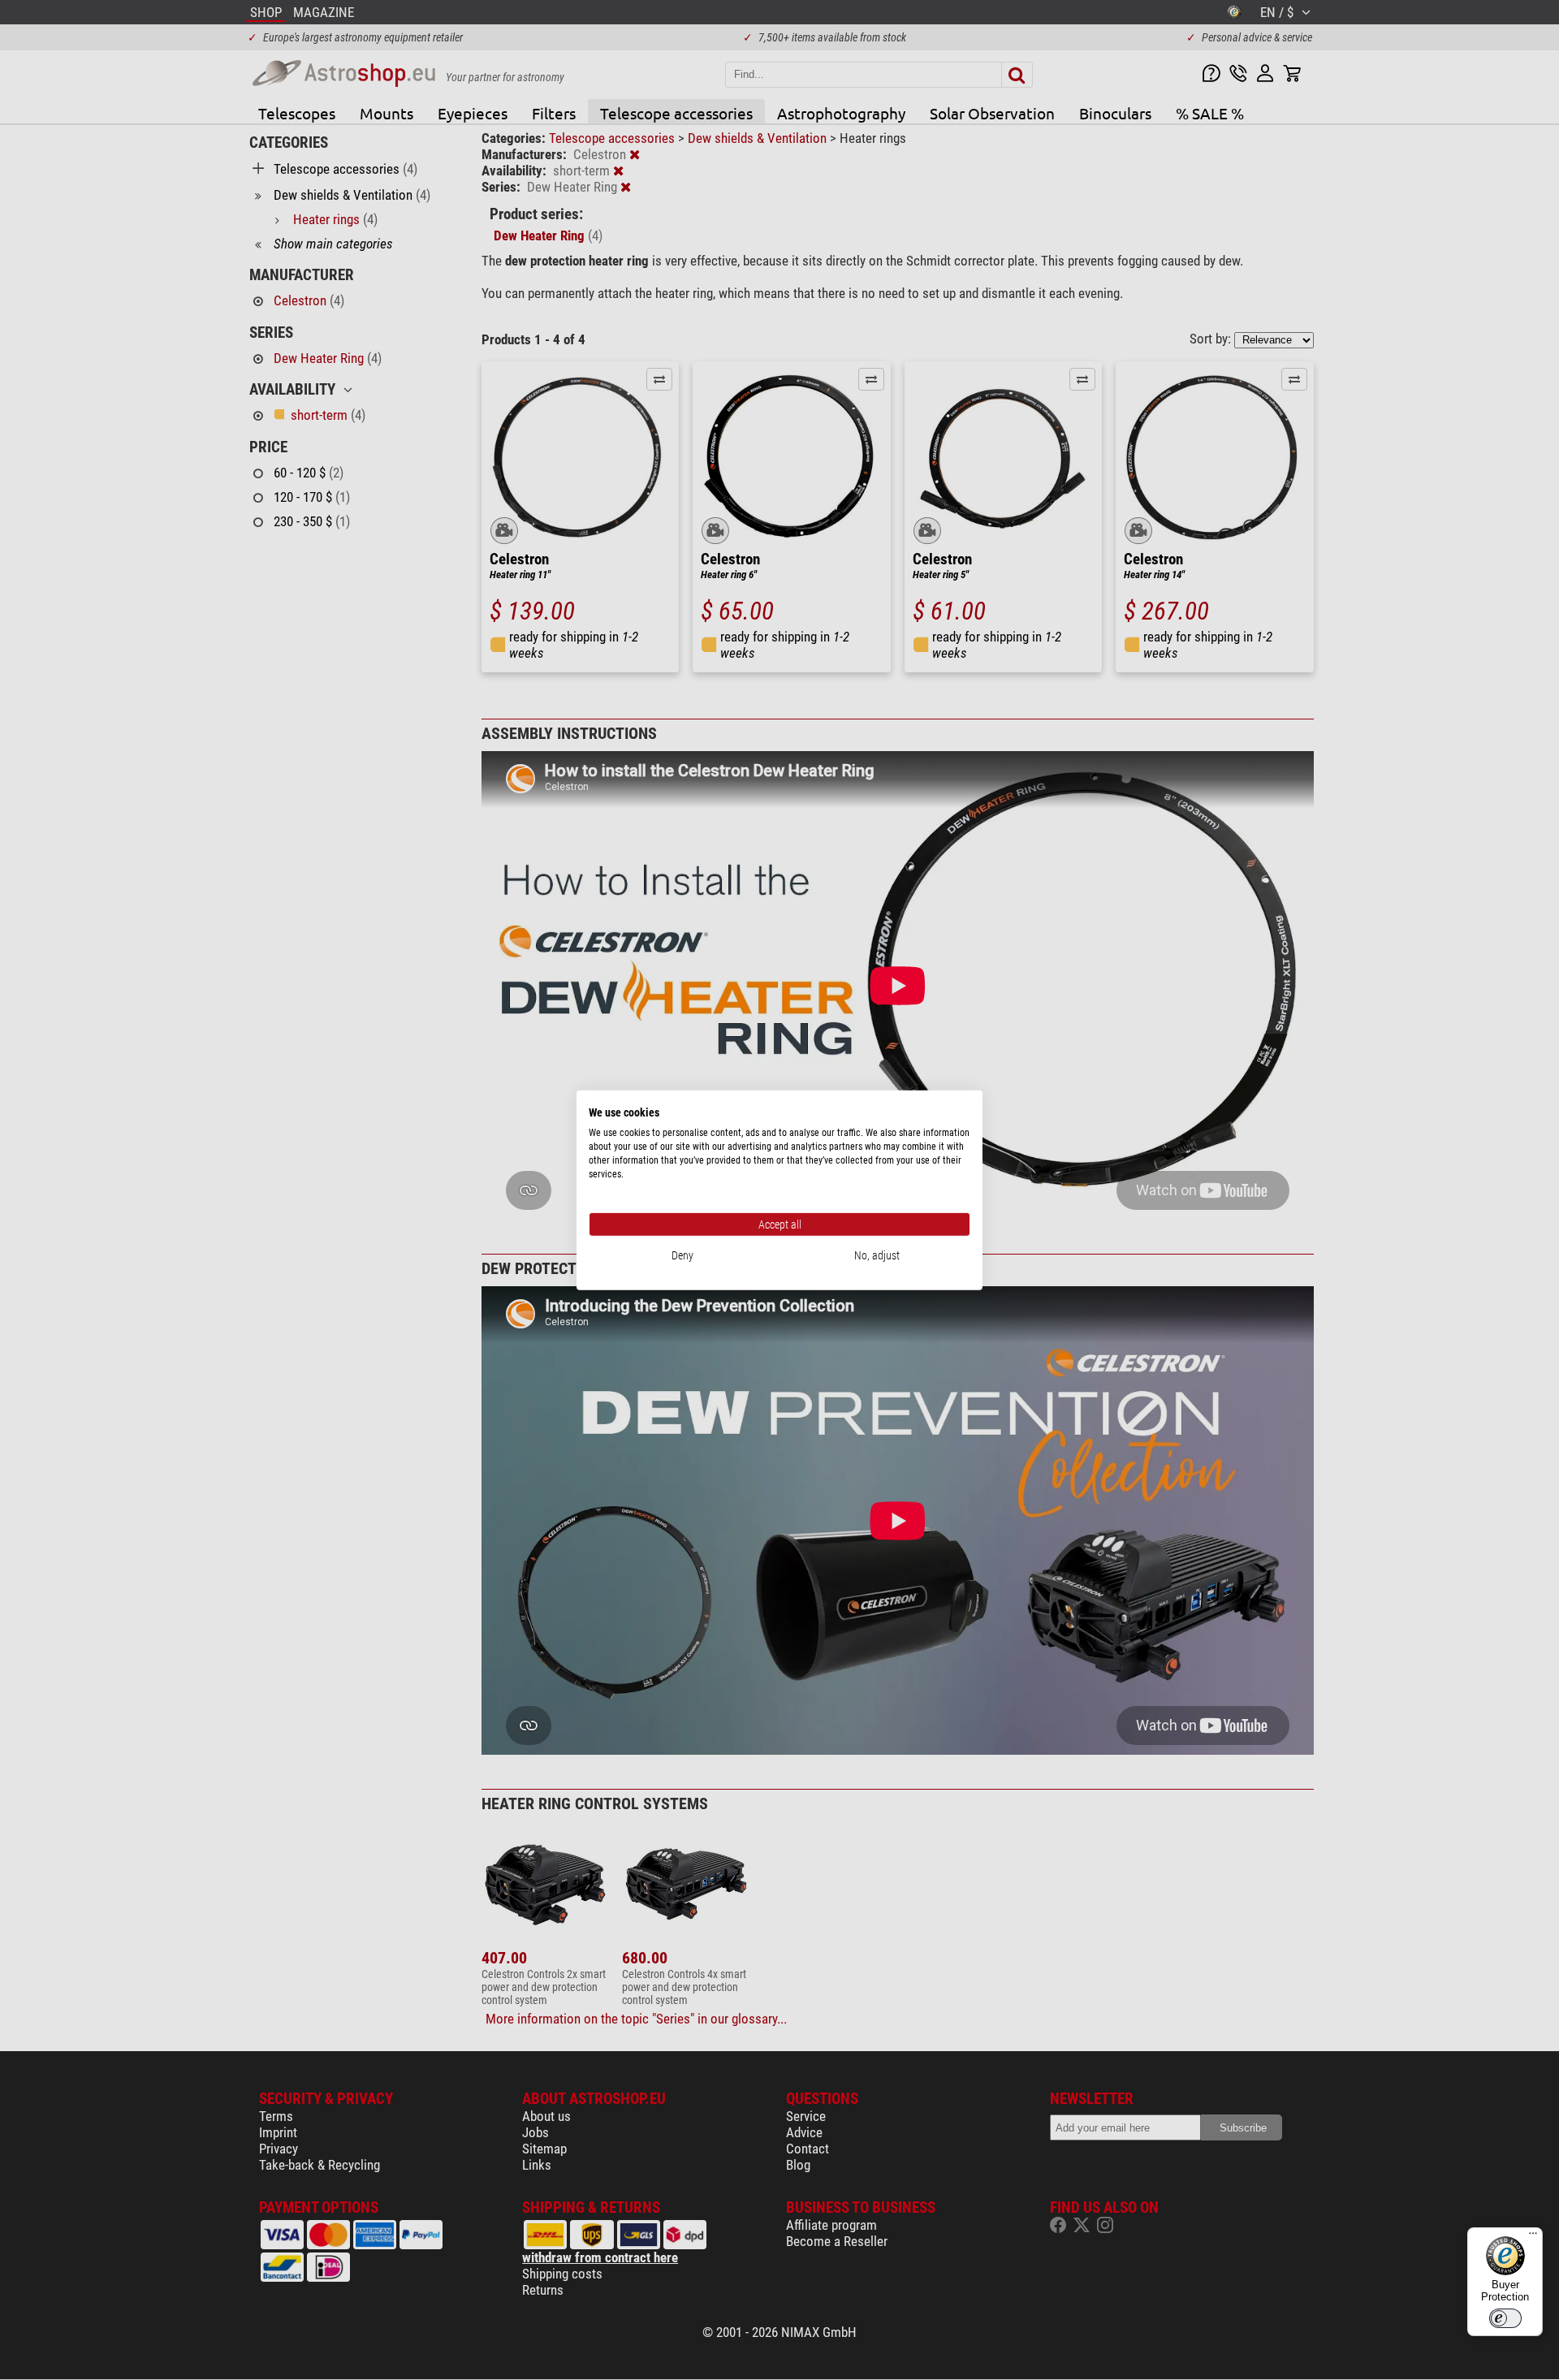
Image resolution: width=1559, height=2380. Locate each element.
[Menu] (1533, 2237)
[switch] (1505, 2318)
